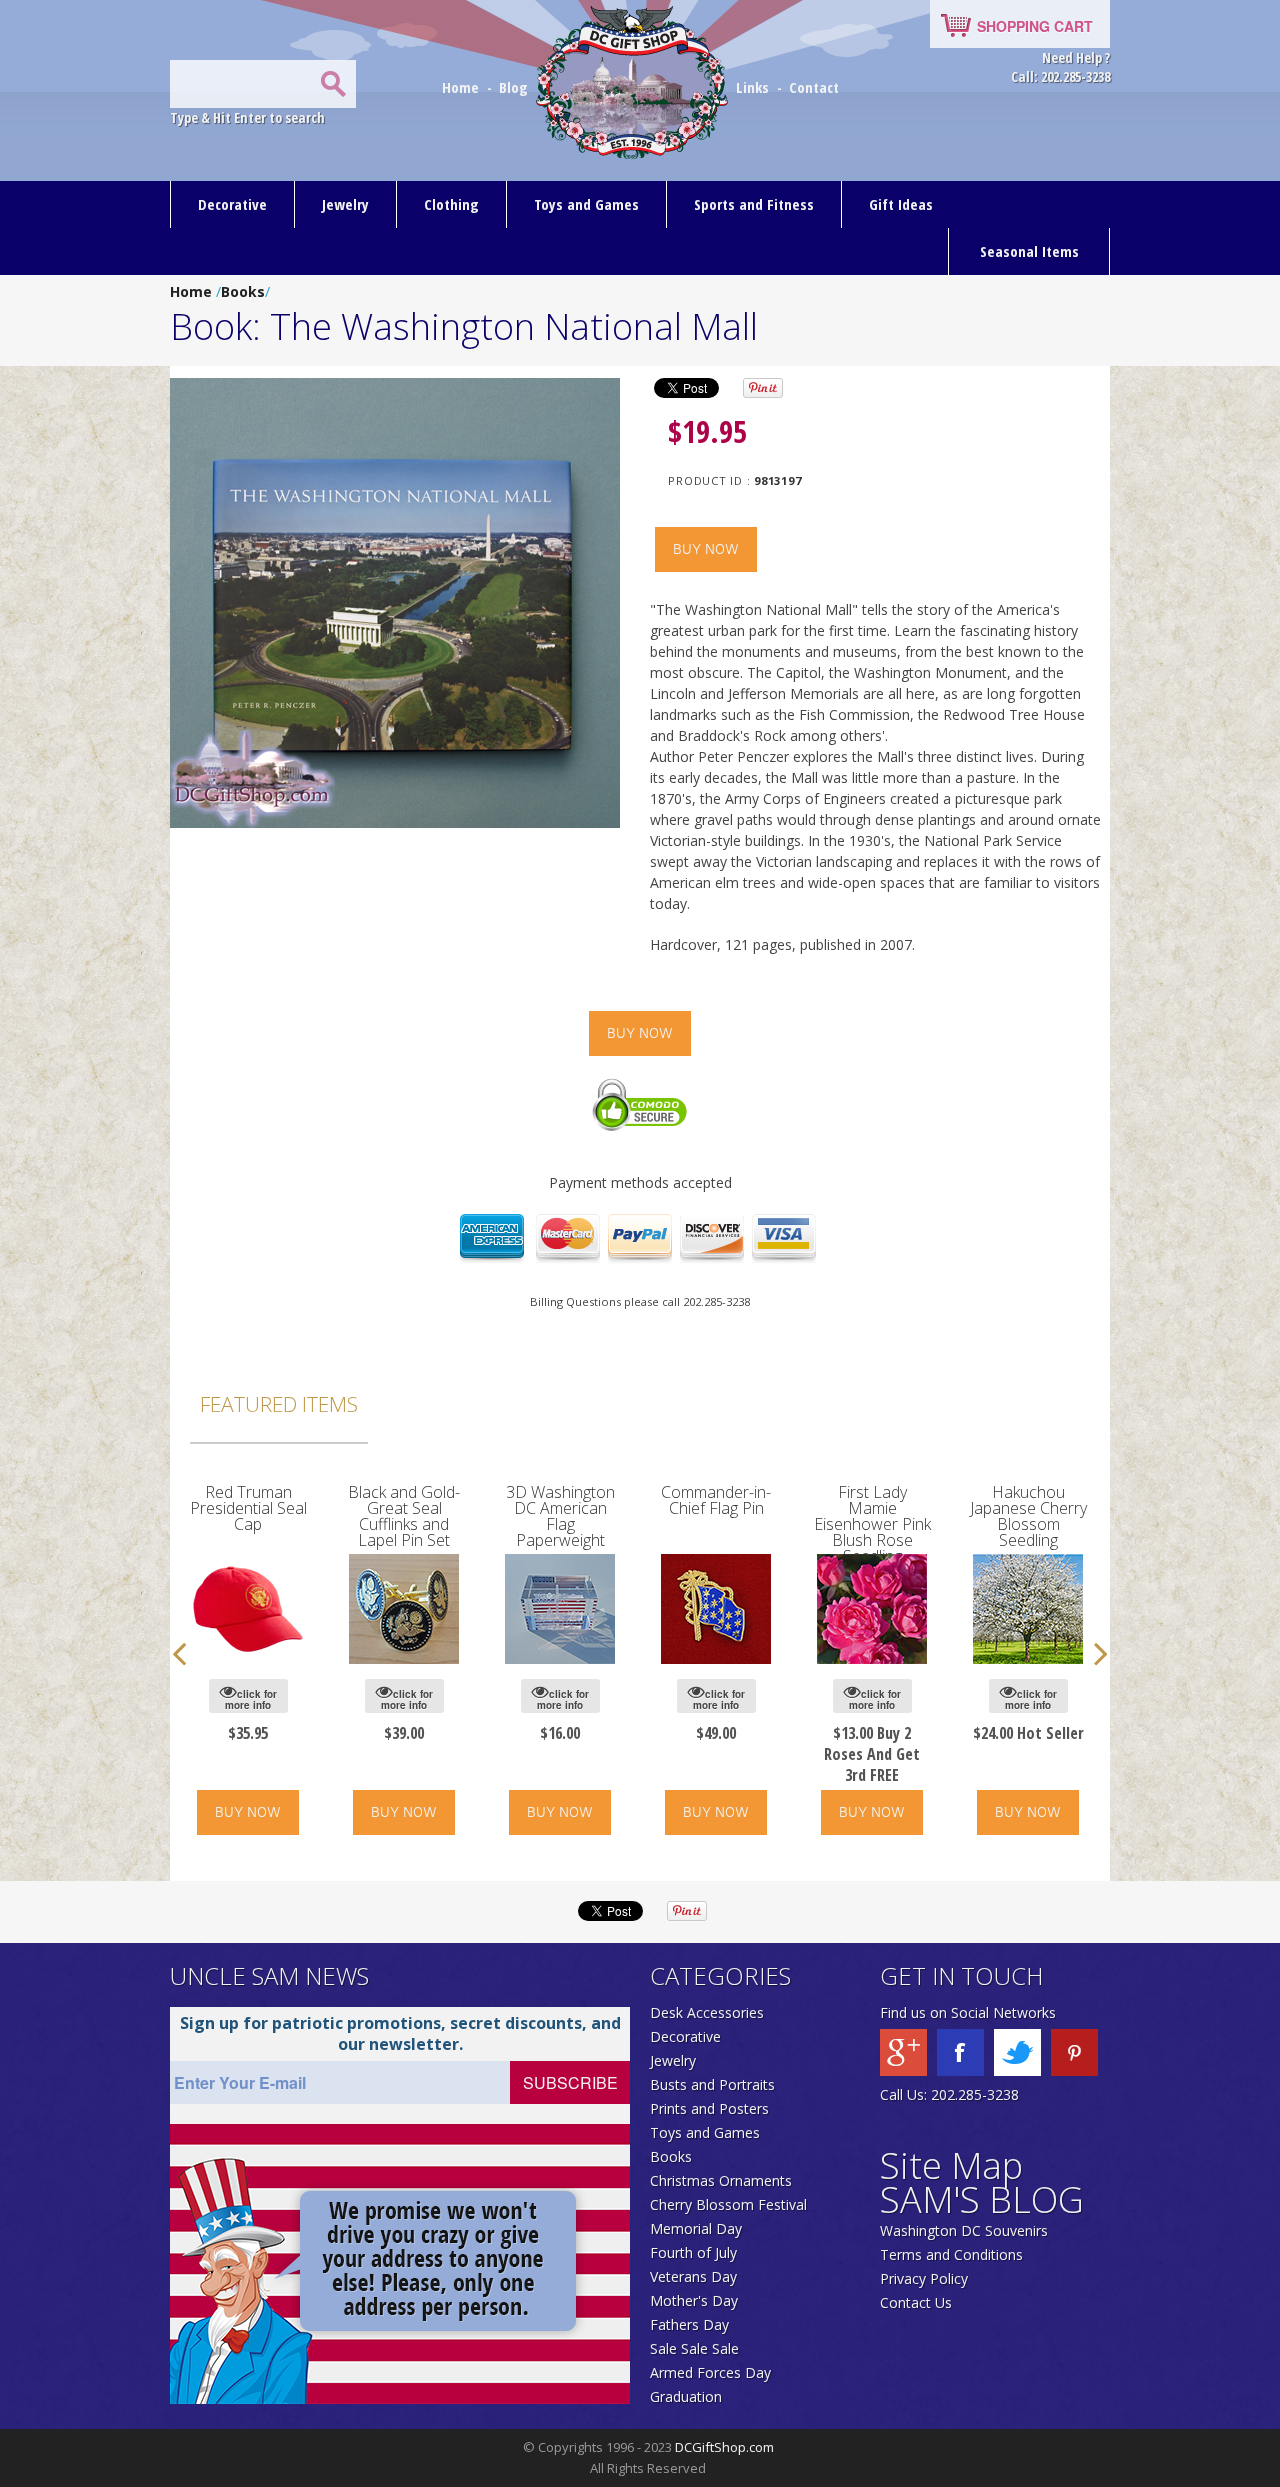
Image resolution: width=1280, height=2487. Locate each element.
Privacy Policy (924, 2278)
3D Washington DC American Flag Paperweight (560, 1516)
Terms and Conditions (951, 2254)
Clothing (451, 204)
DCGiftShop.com (724, 2447)
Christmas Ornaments (721, 2180)
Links (752, 87)
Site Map (951, 2165)
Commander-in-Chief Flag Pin (716, 1500)
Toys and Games (586, 204)
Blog (515, 87)
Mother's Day (694, 2300)
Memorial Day (696, 2228)
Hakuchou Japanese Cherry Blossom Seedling (1028, 1516)
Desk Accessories (707, 2012)
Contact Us (916, 2302)
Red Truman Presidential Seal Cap (248, 1508)
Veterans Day (693, 2276)
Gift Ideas (901, 204)
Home (462, 87)
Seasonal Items (1029, 251)
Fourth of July (693, 2252)
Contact (814, 87)
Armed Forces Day (710, 2372)
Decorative (232, 204)
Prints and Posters (709, 2108)
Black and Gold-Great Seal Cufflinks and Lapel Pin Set (404, 1516)
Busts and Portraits (712, 2084)
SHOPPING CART (1035, 26)
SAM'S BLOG (982, 2199)
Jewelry (345, 204)
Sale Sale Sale (694, 2348)
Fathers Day (689, 2324)
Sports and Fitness (754, 204)
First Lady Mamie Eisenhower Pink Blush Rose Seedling (872, 1524)
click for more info (251, 1699)
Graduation (686, 2396)
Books (243, 291)
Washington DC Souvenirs (964, 2230)
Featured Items (279, 1404)
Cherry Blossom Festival (728, 2204)
